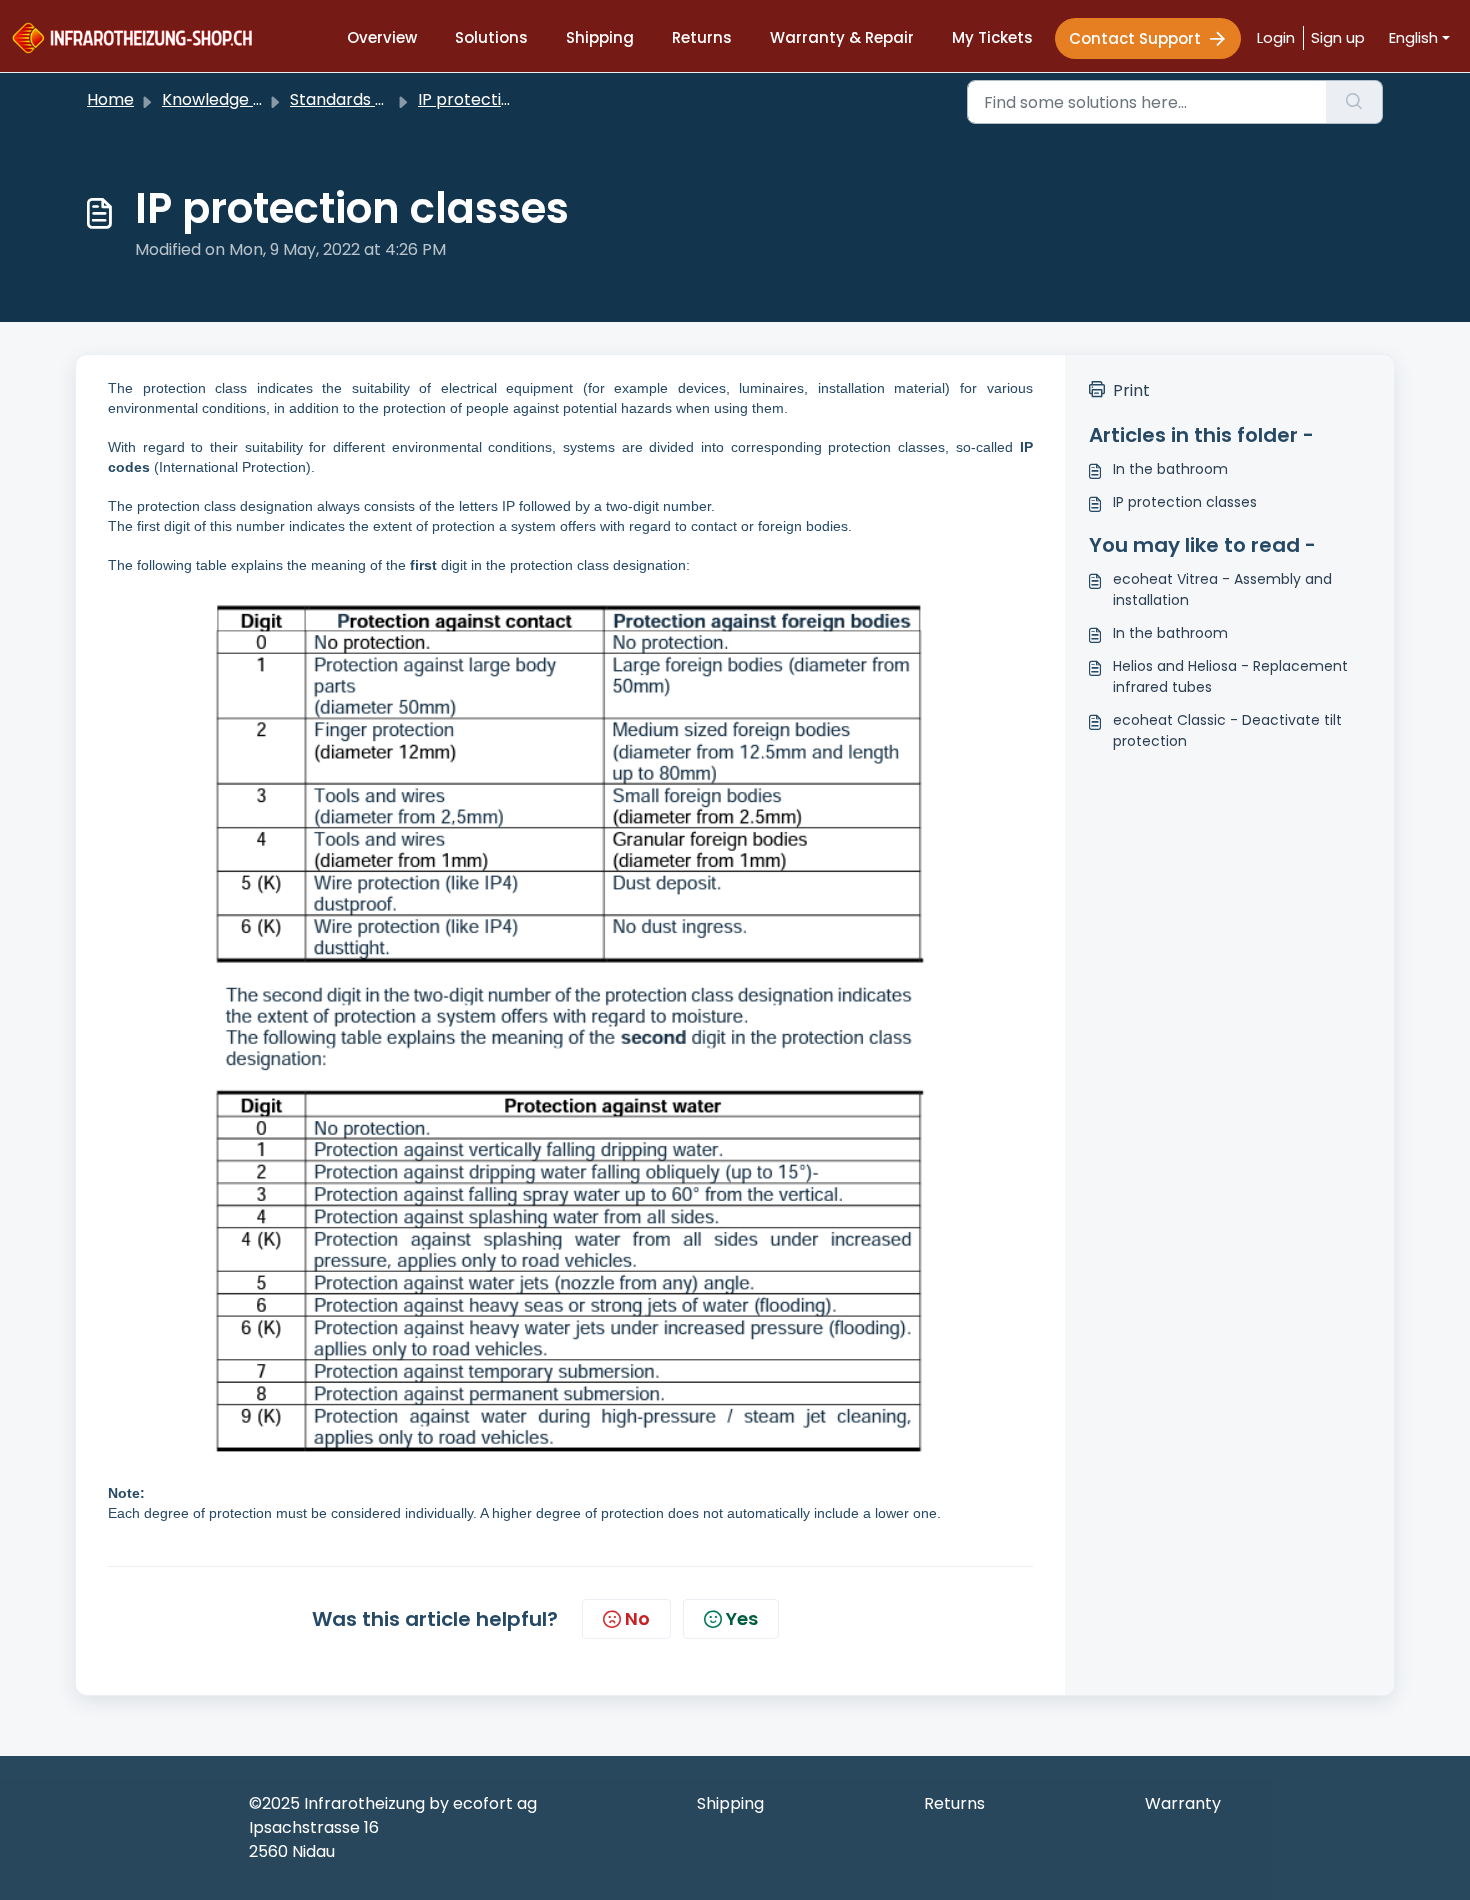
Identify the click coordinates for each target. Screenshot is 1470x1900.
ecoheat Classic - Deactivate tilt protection (1227, 730)
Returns (702, 37)
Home (110, 99)
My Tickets (992, 37)
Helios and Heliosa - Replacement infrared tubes (1230, 676)
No (637, 1618)
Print (1131, 390)
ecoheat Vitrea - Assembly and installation (1222, 589)
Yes (742, 1618)
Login (1276, 37)
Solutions (491, 37)
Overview (382, 37)
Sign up (1338, 37)
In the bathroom (1170, 469)
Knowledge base (227, 99)
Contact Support (1135, 38)
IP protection (469, 99)
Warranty (1183, 1803)
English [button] (1413, 37)
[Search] (1354, 102)
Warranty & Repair (842, 37)
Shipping (600, 37)
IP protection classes (1185, 502)
